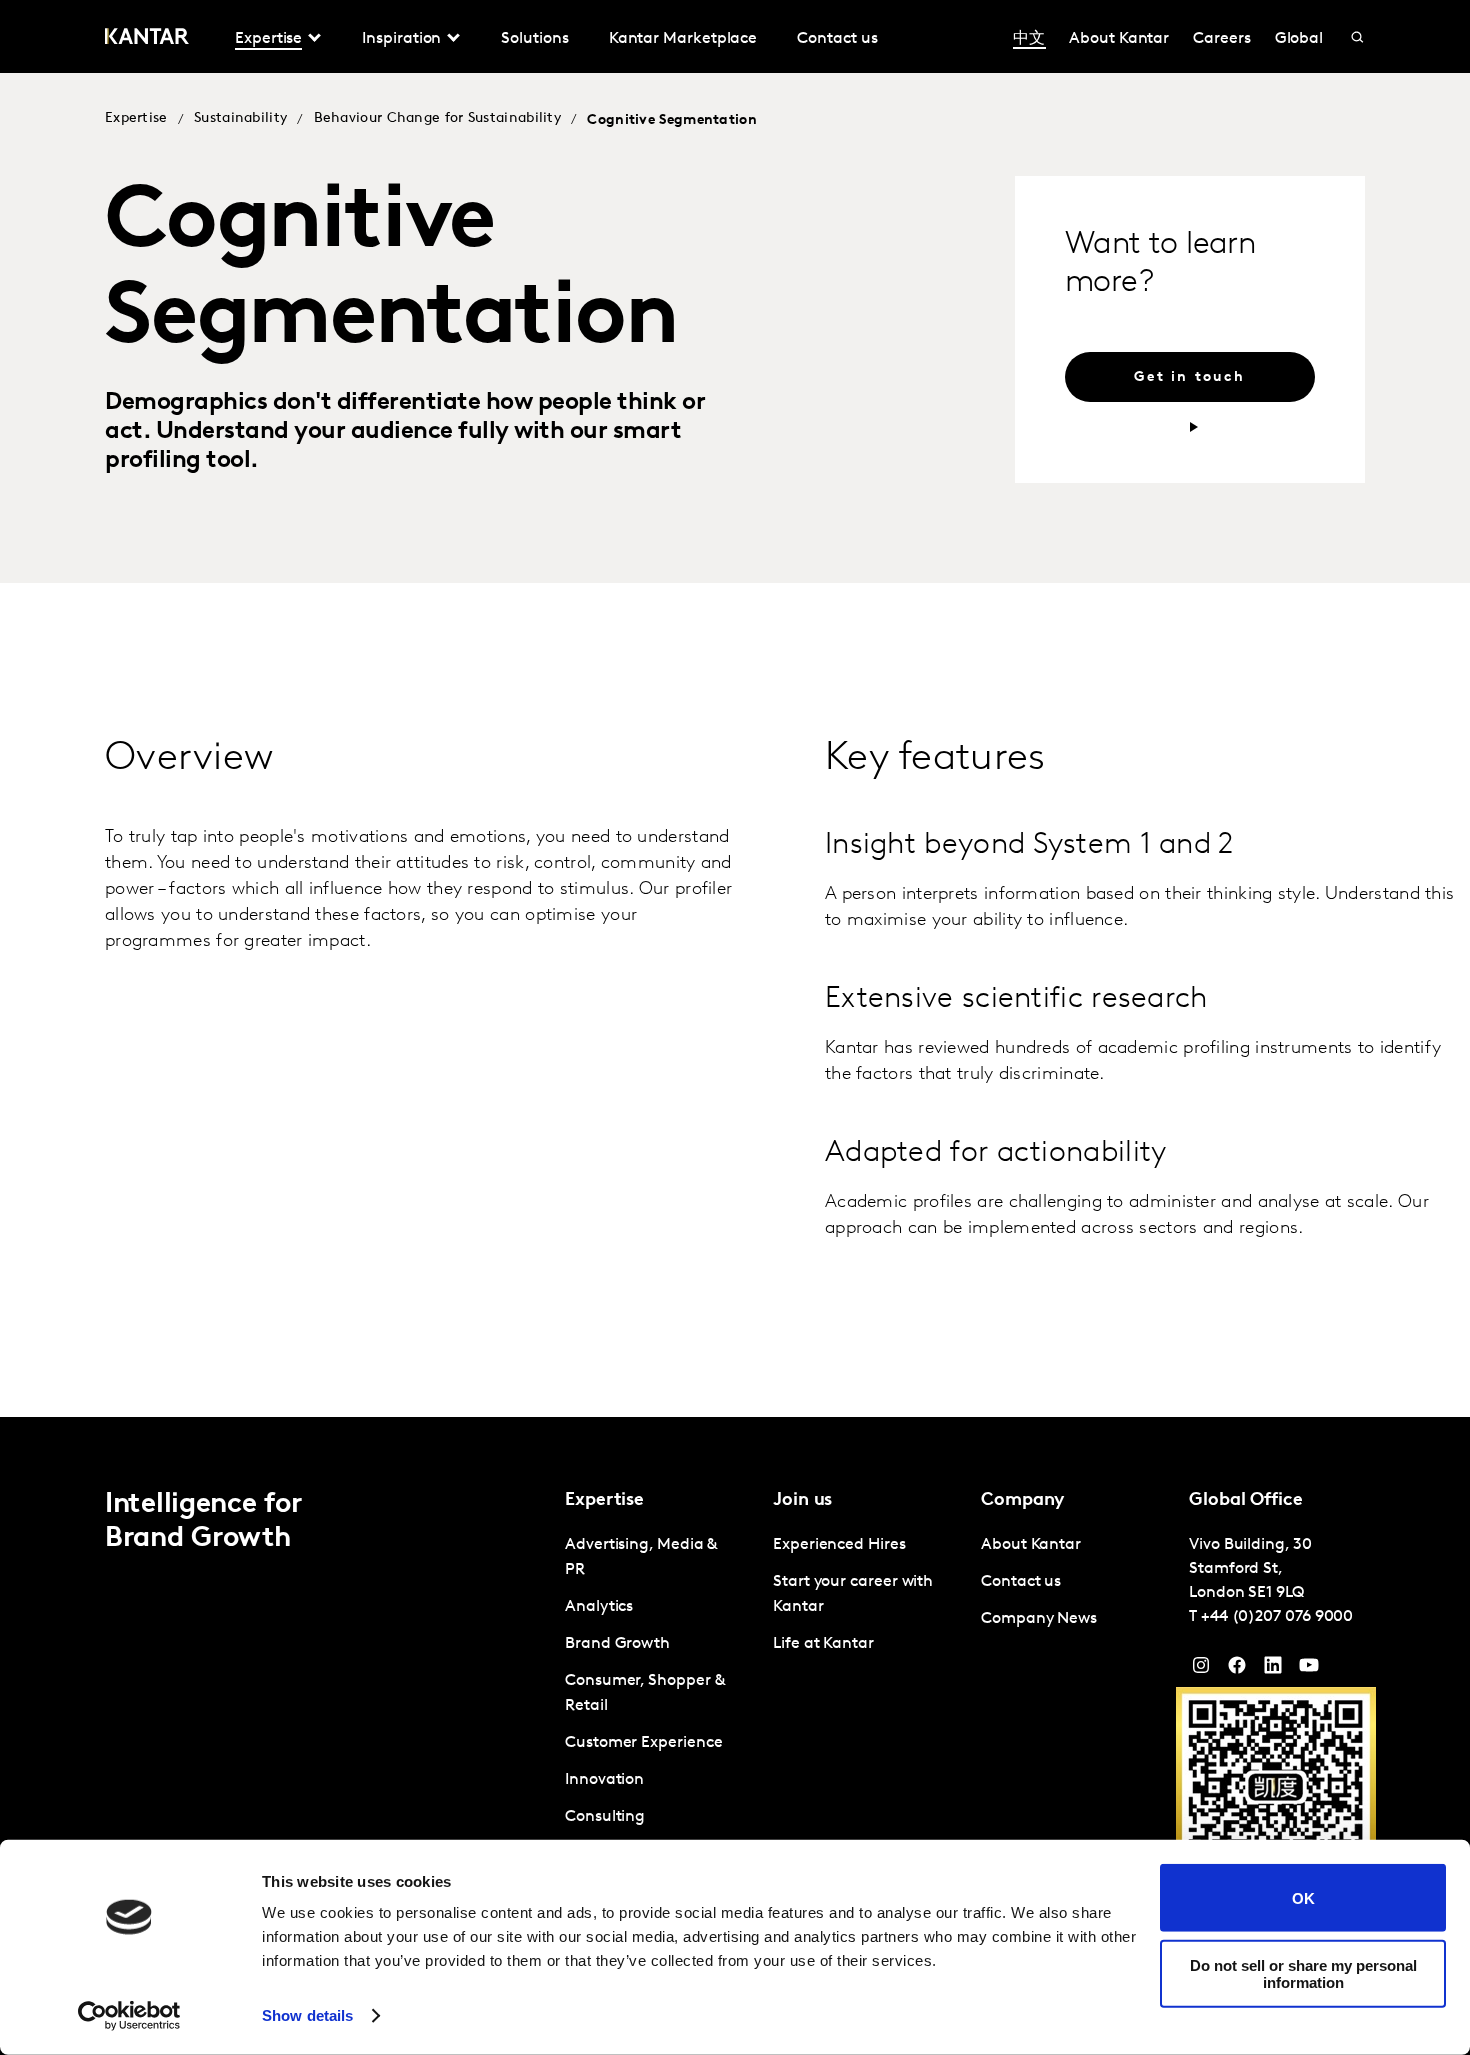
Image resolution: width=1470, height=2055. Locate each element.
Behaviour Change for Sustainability (438, 118)
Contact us (837, 39)
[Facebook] (1237, 1670)
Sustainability (240, 118)
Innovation (604, 1780)
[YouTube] (1273, 1670)
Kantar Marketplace (683, 39)
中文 (1029, 39)
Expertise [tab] (268, 39)
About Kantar (1119, 39)
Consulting (605, 1817)
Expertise (136, 118)
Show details (307, 2015)
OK (1303, 1897)
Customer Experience (643, 1743)
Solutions (534, 39)
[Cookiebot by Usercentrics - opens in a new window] (129, 2016)
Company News (1039, 1619)
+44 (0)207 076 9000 (1277, 1617)
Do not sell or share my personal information (1303, 1973)
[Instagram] (1201, 1670)
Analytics (599, 1607)
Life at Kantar (823, 1644)
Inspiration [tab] (401, 39)
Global (1299, 39)
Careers (1221, 39)
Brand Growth (617, 1644)
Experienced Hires (839, 1545)
